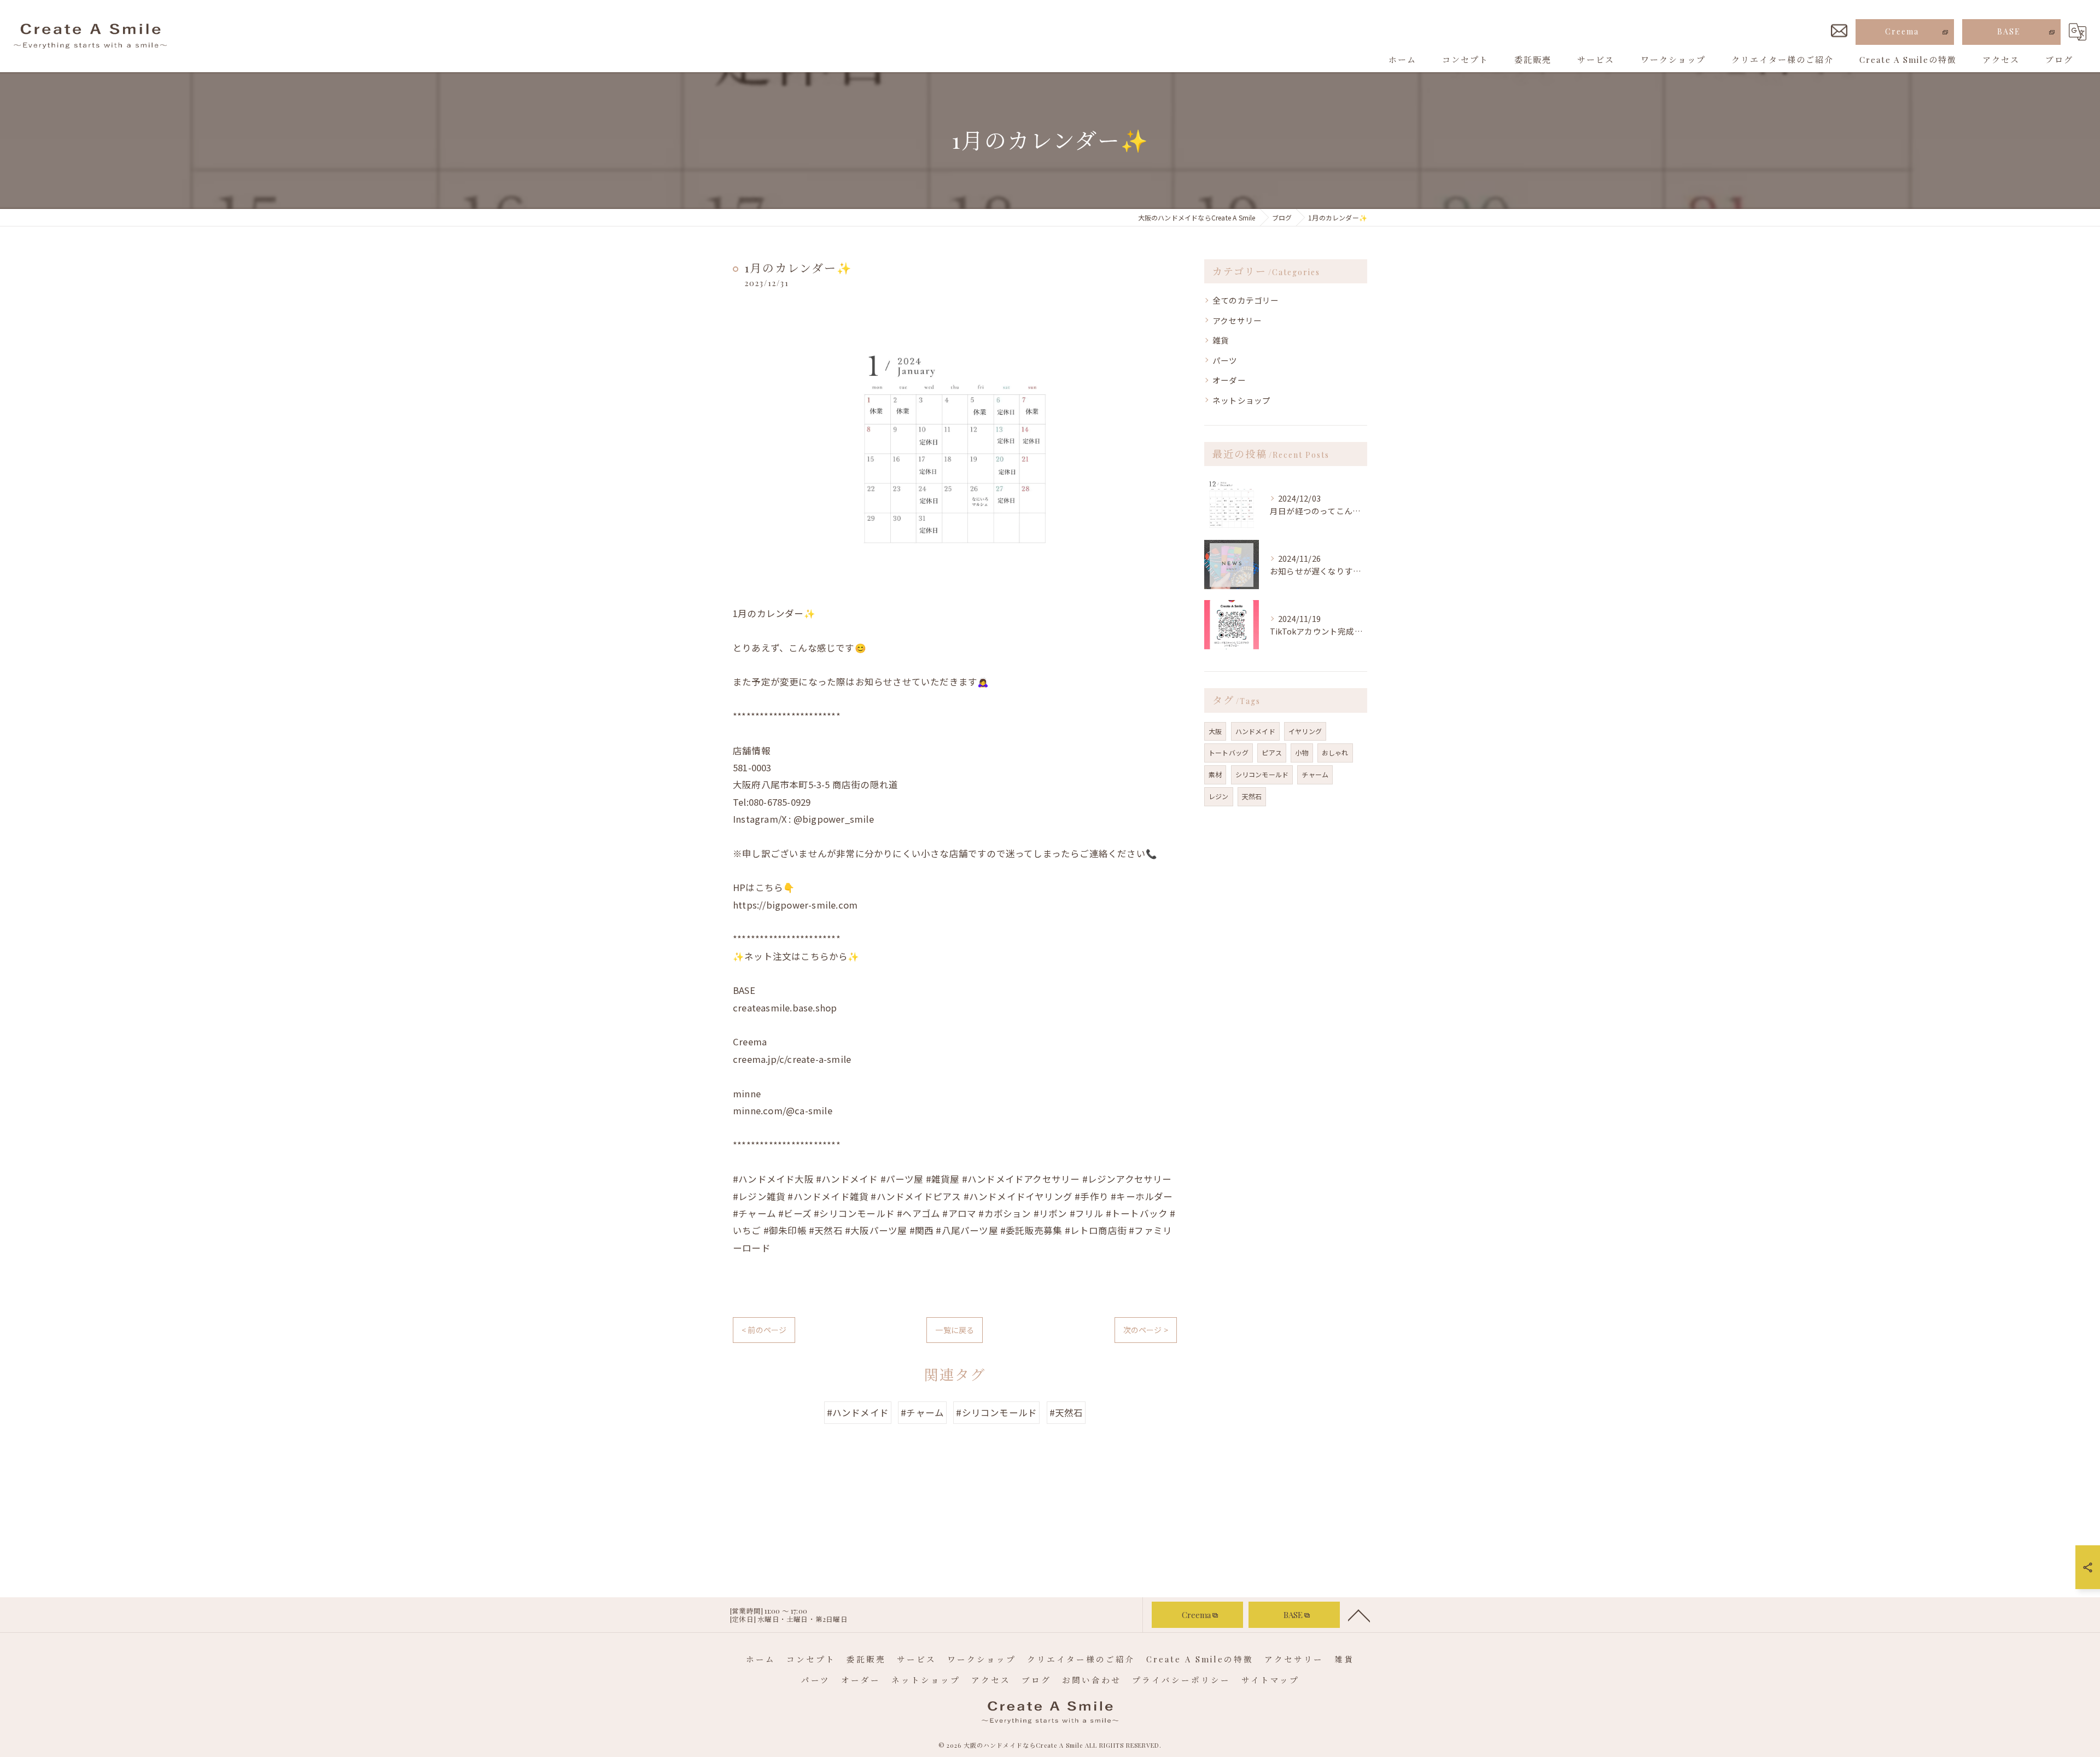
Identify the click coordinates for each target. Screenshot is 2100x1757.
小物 (1302, 752)
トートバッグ (1229, 752)
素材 (1215, 774)
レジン (1219, 796)
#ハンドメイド (858, 1412)
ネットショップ (1241, 400)
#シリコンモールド (996, 1412)
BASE (2009, 31)
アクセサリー (1237, 320)
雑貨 (1221, 340)
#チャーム (922, 1412)
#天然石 (1066, 1412)
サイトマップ (1270, 1680)
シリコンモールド (1262, 774)
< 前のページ (764, 1330)
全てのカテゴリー (1246, 300)
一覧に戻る (955, 1330)
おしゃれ (1335, 752)
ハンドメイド (1255, 731)
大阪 (1215, 731)
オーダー (1229, 380)
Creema (1902, 31)
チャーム (1315, 774)
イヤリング (1305, 731)
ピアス (1272, 752)
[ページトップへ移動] (1359, 1615)
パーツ (1225, 360)
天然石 (1252, 796)
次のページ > (1146, 1330)
